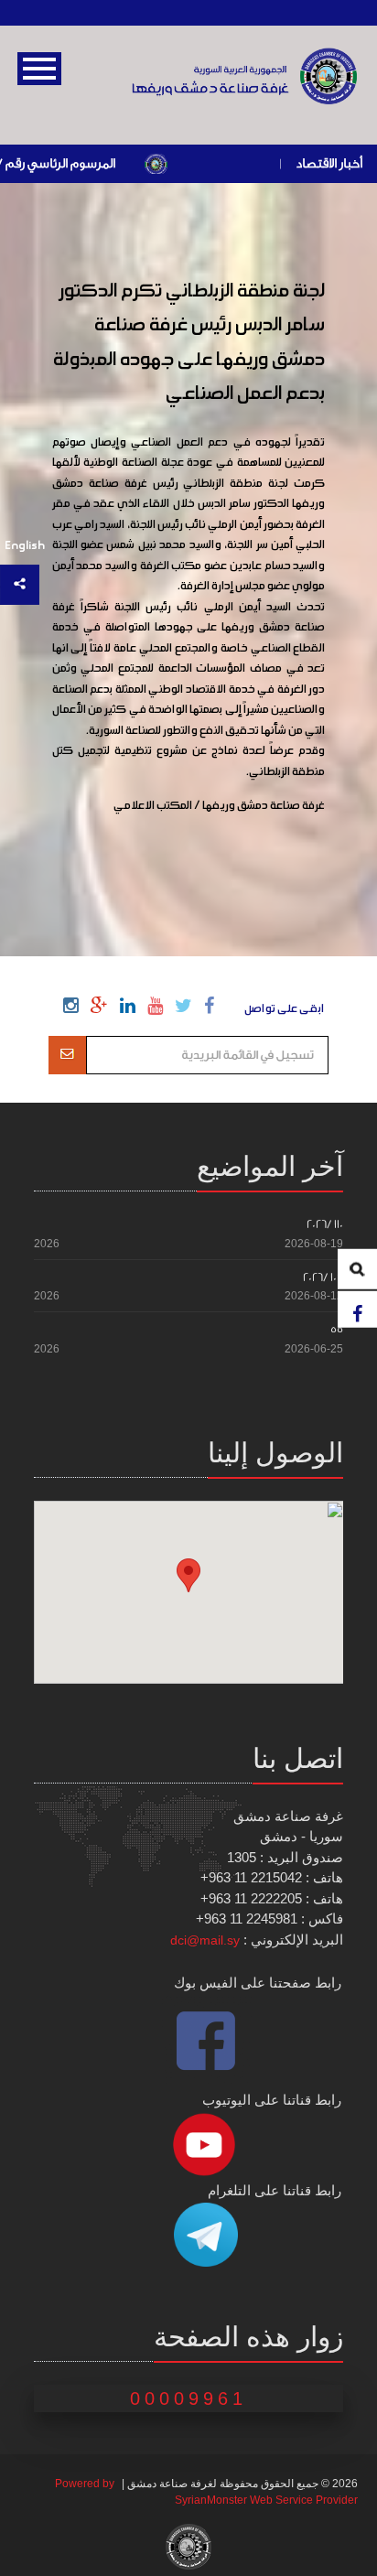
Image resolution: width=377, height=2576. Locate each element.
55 (337, 1329)
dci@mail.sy (205, 1940)
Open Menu (39, 69)
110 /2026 (325, 1224)
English (25, 546)
